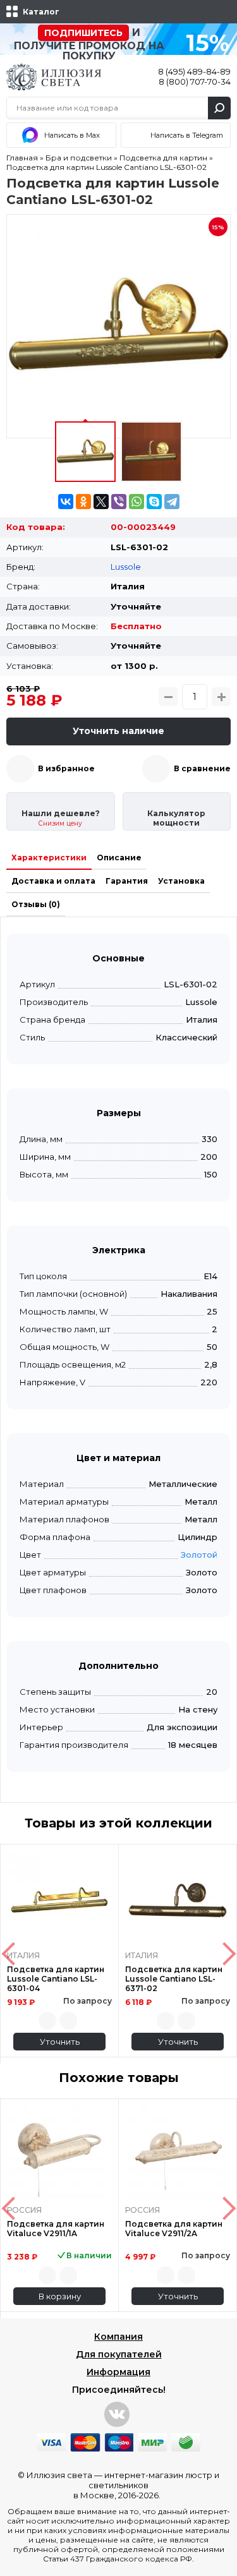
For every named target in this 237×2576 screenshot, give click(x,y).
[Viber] (119, 502)
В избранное (66, 768)
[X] (101, 502)
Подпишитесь (83, 33)
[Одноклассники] (83, 502)
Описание (119, 858)
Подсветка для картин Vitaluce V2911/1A (56, 2229)
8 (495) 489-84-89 (194, 71)
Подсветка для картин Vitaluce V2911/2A (174, 2229)
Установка (181, 881)
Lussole (126, 567)
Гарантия (127, 881)
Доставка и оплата (53, 881)
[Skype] (154, 502)
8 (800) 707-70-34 (195, 81)
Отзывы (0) (36, 904)
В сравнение (202, 768)
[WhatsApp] (137, 502)
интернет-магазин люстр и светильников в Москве (147, 2485)
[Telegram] (172, 502)
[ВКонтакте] (66, 502)
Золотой (199, 1555)
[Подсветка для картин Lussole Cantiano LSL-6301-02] (118, 326)
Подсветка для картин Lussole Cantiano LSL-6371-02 (174, 1979)
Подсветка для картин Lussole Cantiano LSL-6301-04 (56, 1979)
